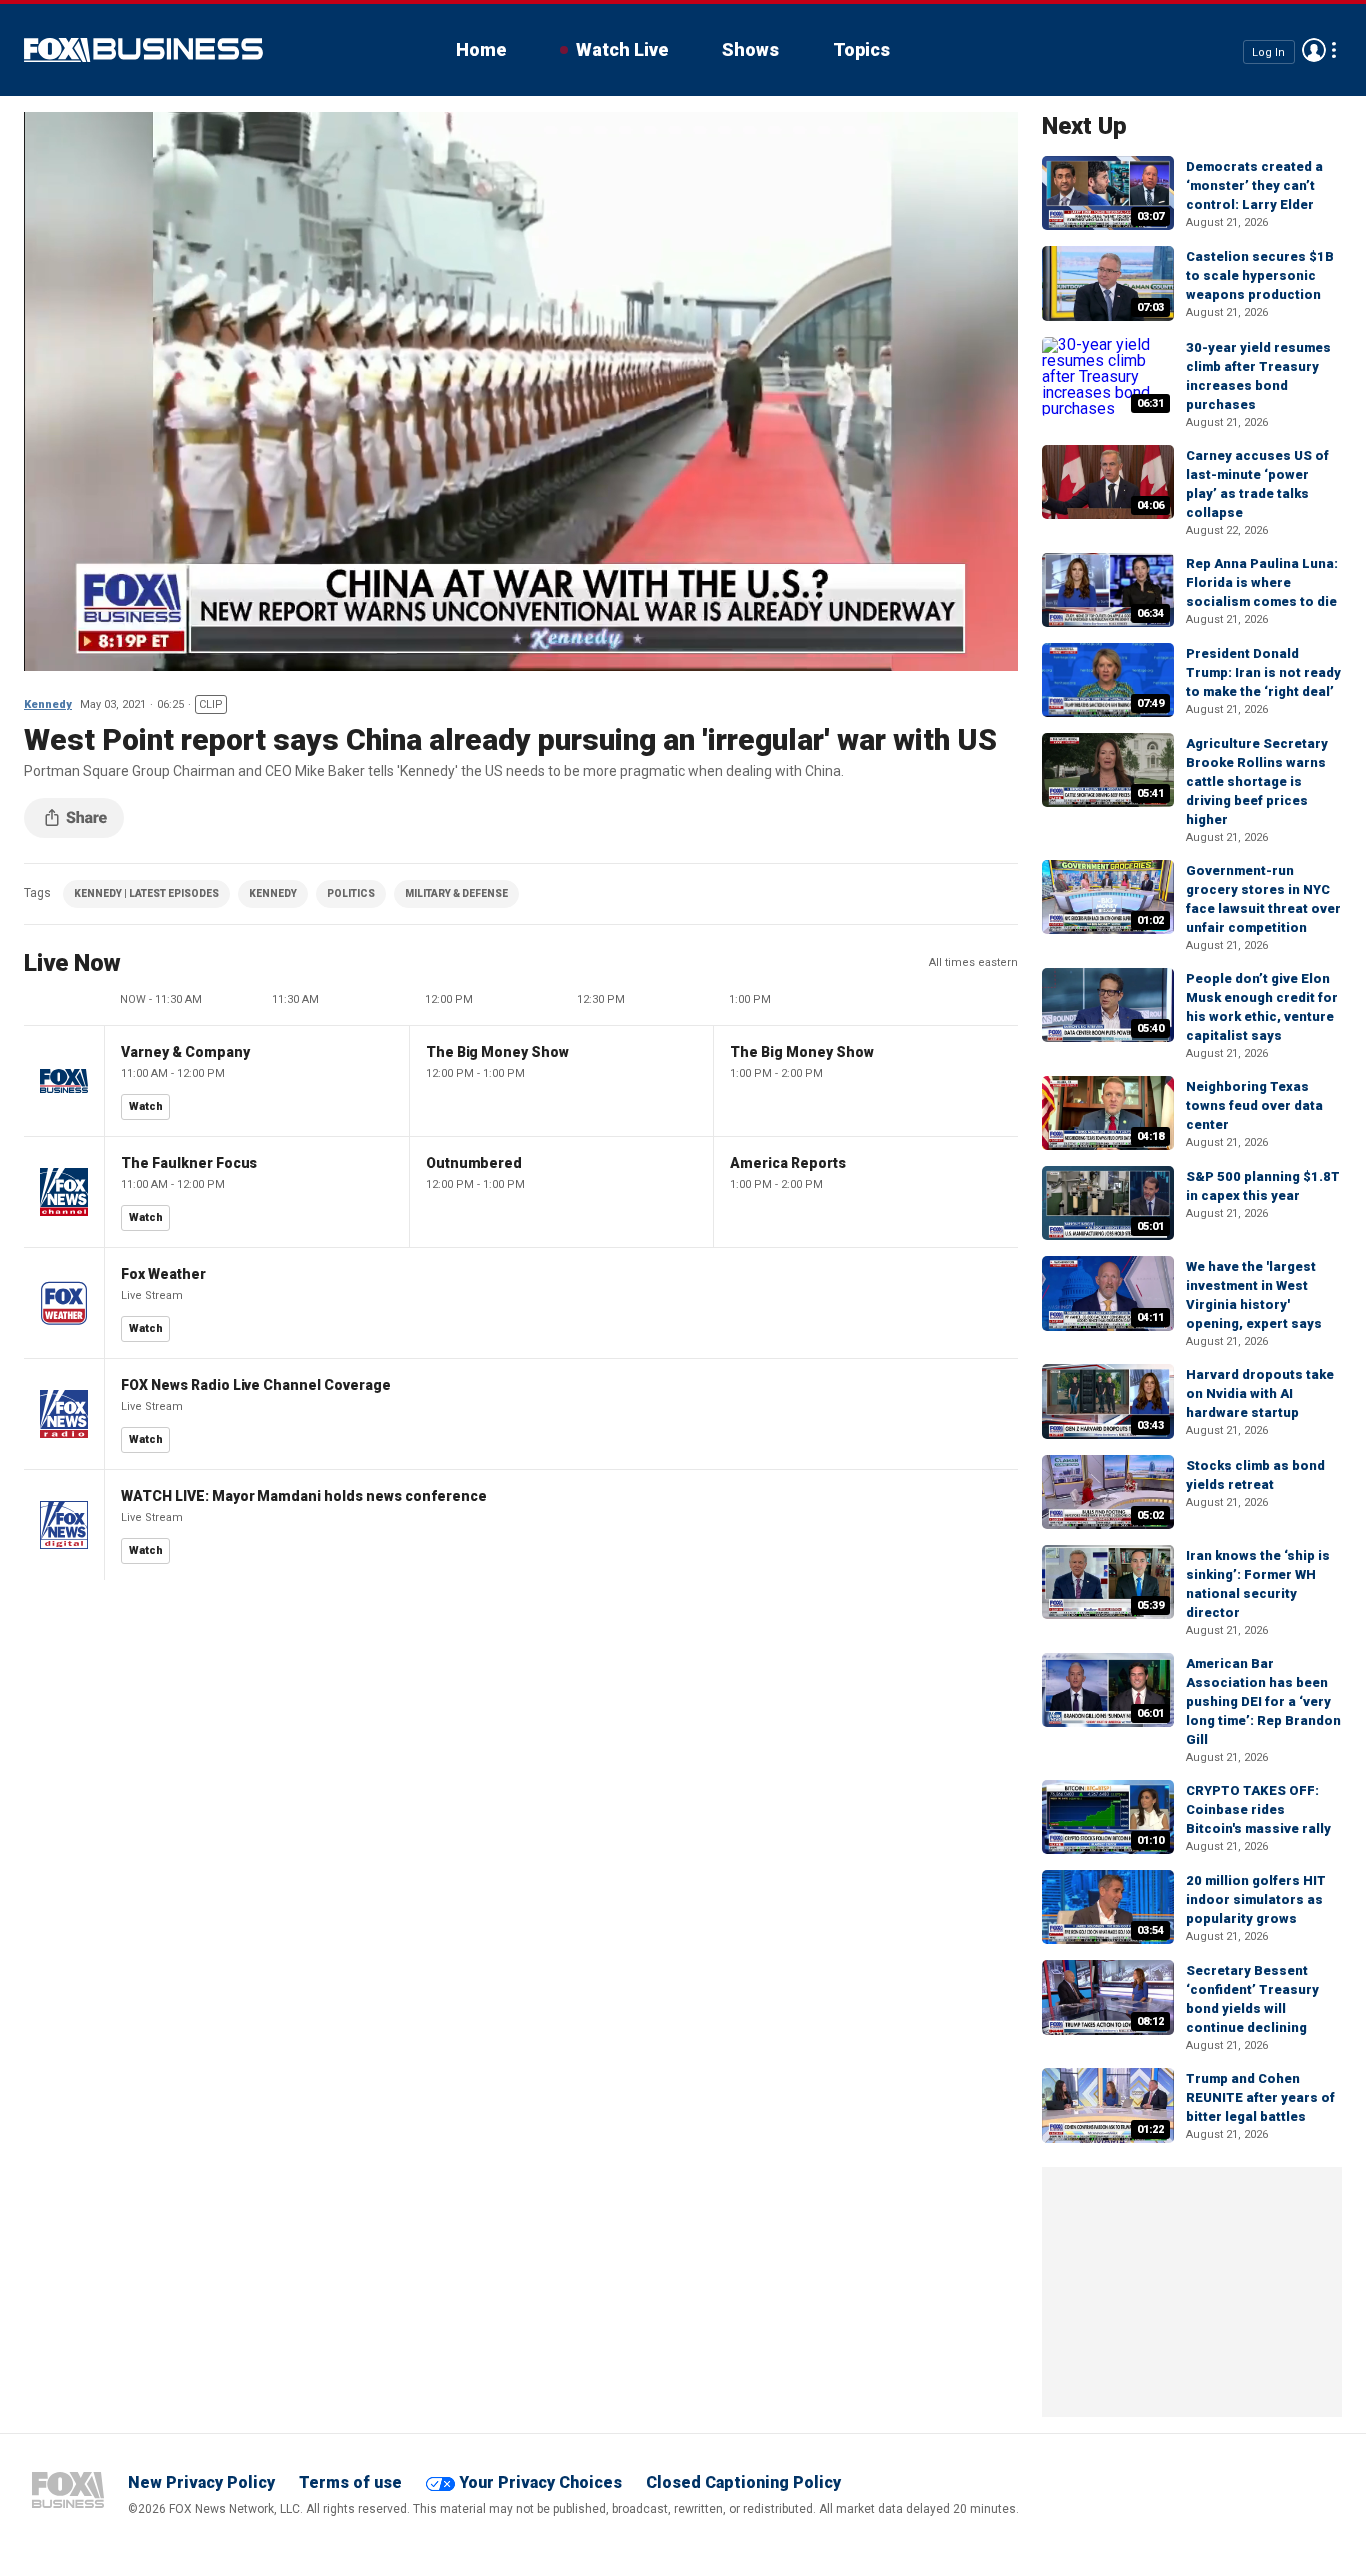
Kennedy (48, 704)
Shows (750, 49)
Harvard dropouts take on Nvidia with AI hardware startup (1260, 1393)
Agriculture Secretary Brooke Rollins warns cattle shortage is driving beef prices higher (1257, 781)
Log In (1268, 51)
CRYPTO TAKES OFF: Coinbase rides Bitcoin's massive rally (1258, 1809)
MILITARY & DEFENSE (456, 893)
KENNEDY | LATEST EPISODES (146, 893)
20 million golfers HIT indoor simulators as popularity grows (1256, 1899)
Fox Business (143, 50)
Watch (146, 1106)
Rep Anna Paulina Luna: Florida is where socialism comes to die (1262, 582)
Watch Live (622, 49)
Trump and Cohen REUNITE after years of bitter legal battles (1260, 2097)
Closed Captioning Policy (743, 2482)
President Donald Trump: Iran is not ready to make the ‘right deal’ (1263, 672)
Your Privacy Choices (540, 2482)
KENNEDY (273, 893)
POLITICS (351, 893)
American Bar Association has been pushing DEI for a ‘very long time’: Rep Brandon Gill (1263, 1701)
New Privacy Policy (201, 2482)
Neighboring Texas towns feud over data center (1254, 1105)
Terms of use (350, 2482)
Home (481, 49)
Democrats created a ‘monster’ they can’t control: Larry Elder (1254, 185)
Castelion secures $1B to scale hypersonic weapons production (1260, 275)
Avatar (1314, 50)
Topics (861, 49)
